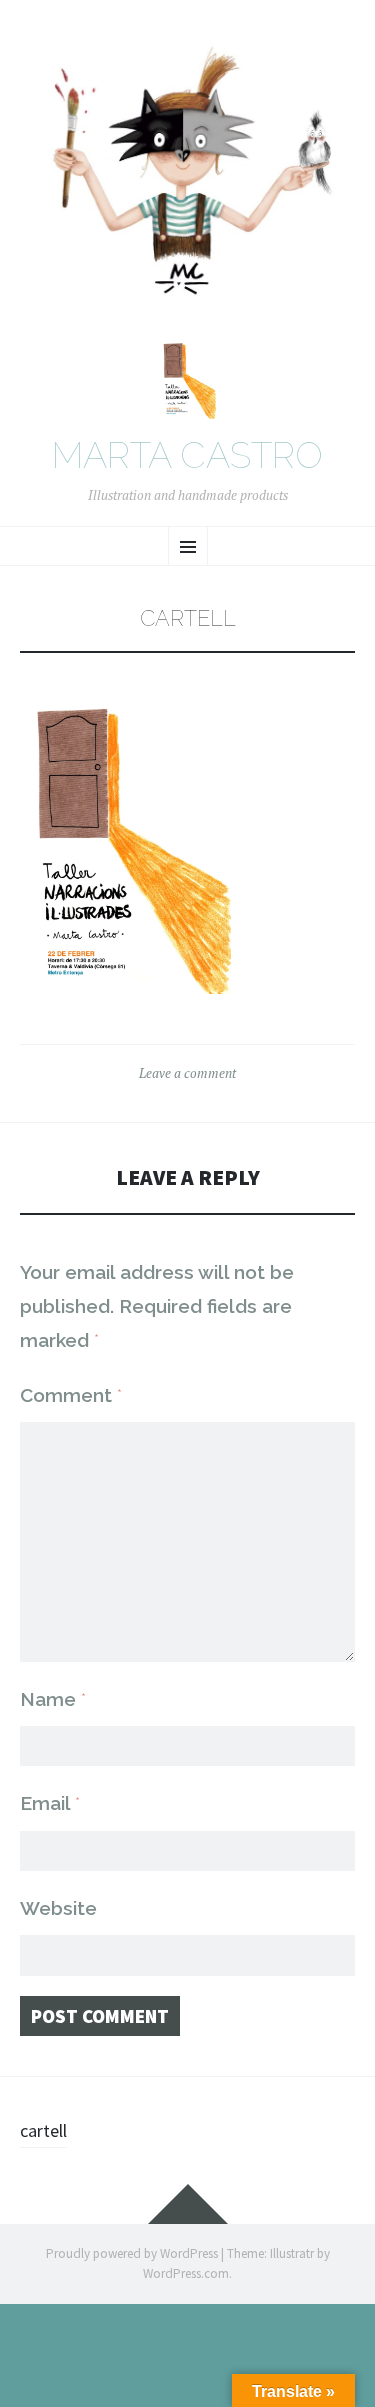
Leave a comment (187, 1073)
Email (50, 1803)
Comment (71, 1395)
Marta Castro (187, 456)
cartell (43, 2130)
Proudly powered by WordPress (132, 2253)
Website (58, 1908)
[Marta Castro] (187, 178)
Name (53, 1699)
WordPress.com (186, 2273)
